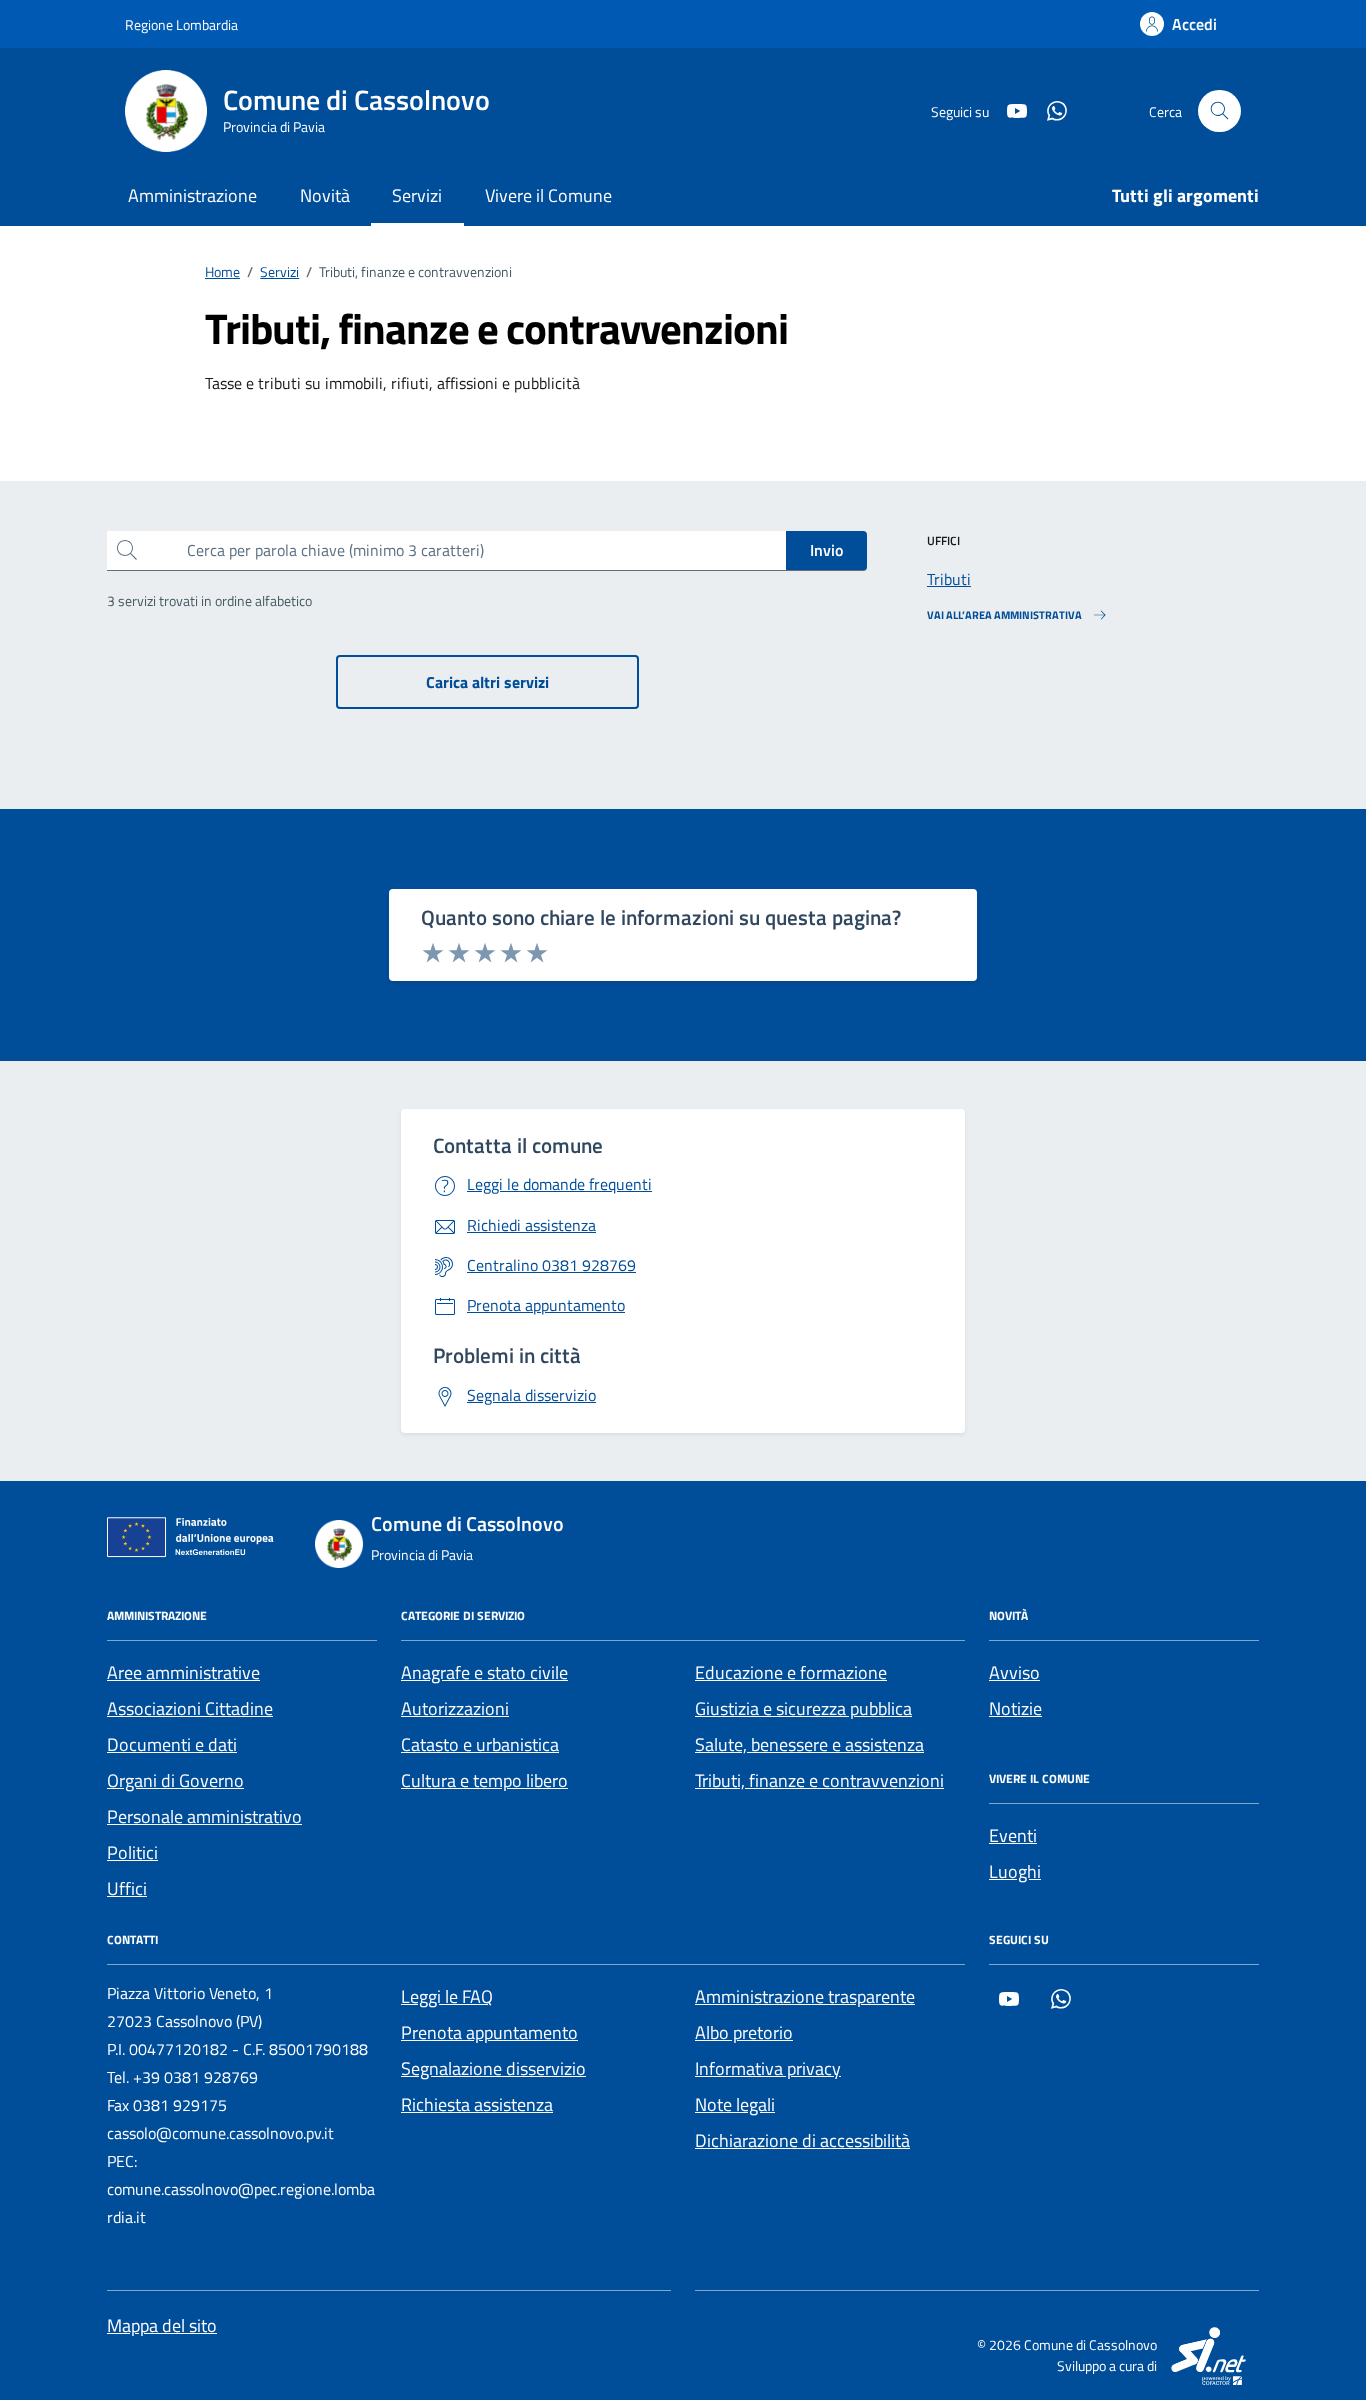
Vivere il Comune (548, 195)
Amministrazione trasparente (805, 1996)
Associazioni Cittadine (190, 1708)
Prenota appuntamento (489, 2032)
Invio (826, 550)
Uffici (127, 1888)
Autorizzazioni (455, 1708)
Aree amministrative (183, 1672)
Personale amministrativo (204, 1816)
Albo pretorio (744, 2032)
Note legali (735, 2104)
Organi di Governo (175, 1780)
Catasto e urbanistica (480, 1744)
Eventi (1013, 1835)
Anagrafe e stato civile (484, 1672)
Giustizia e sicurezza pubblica (803, 1708)
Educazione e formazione (791, 1672)
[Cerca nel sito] (1219, 111)
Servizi (417, 195)
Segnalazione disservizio (493, 2068)
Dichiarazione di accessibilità (802, 2140)
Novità (325, 195)
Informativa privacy (768, 2068)
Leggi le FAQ (447, 1996)
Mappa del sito (162, 2325)
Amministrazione (192, 195)
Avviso (1014, 1672)
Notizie (1015, 1708)
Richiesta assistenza (477, 2104)
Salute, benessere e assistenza (809, 1744)
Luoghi (1015, 1871)
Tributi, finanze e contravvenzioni (819, 1780)
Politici (132, 1852)
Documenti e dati (172, 1744)
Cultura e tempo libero (484, 1780)
